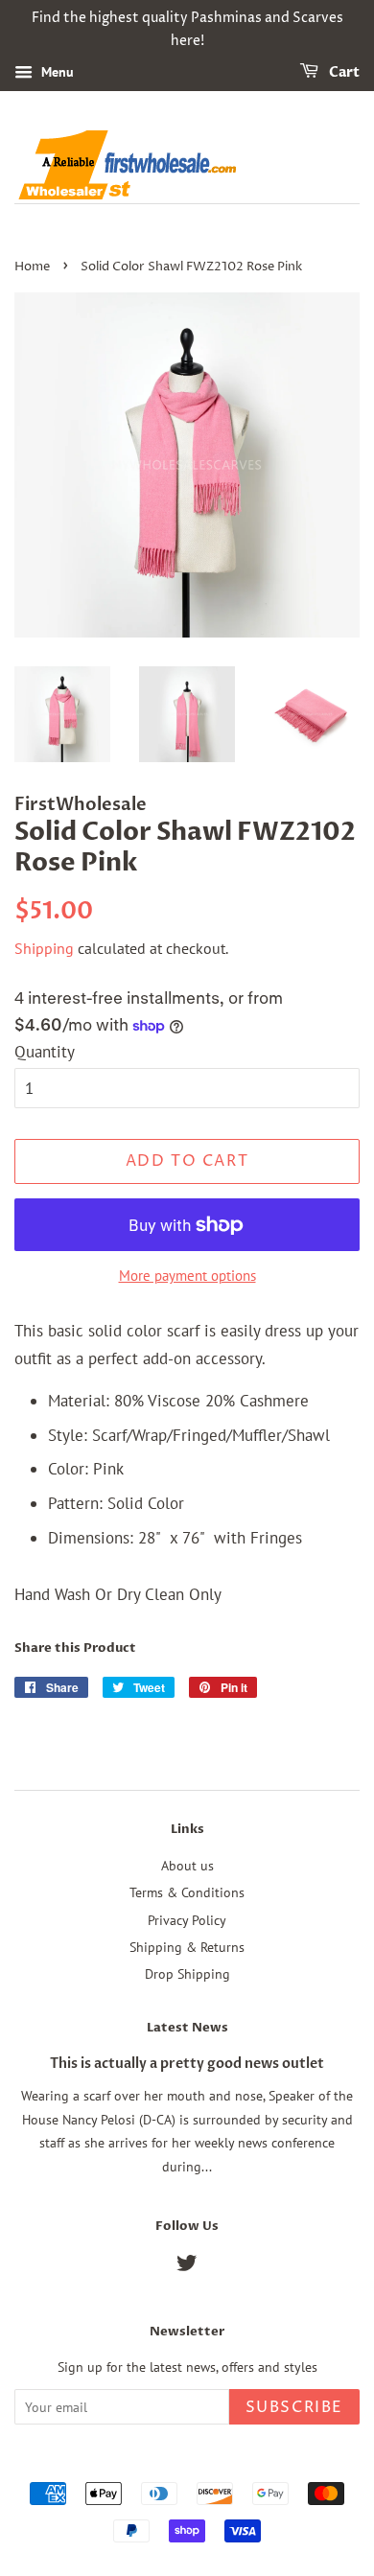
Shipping (44, 948)
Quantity (45, 1052)
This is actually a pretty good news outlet (187, 2064)
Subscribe (294, 2407)
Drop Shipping (187, 1973)
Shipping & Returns (187, 1947)
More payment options (187, 1276)
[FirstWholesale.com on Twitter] (187, 2266)
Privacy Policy (187, 1920)
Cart (343, 72)
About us (187, 1865)
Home (32, 267)
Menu (56, 72)
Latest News (187, 2028)
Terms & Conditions (187, 1892)
